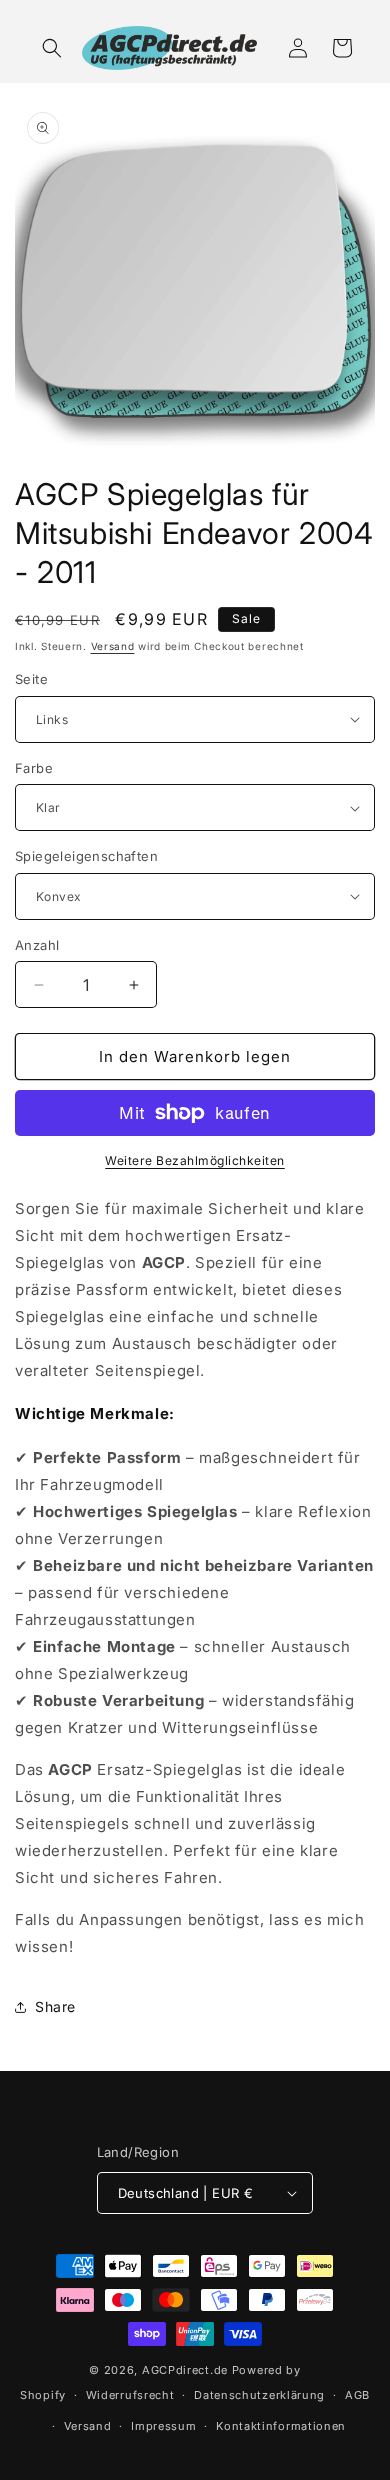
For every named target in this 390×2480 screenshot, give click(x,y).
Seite (31, 679)
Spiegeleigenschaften (86, 856)
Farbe (34, 768)
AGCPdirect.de (185, 2370)
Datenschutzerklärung (259, 2395)
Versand (113, 646)
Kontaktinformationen (281, 2426)
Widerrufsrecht (130, 2395)
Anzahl (37, 945)
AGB (357, 2395)
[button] (52, 48)
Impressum (163, 2426)
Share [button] (55, 2006)
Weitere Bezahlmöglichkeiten (195, 1160)
